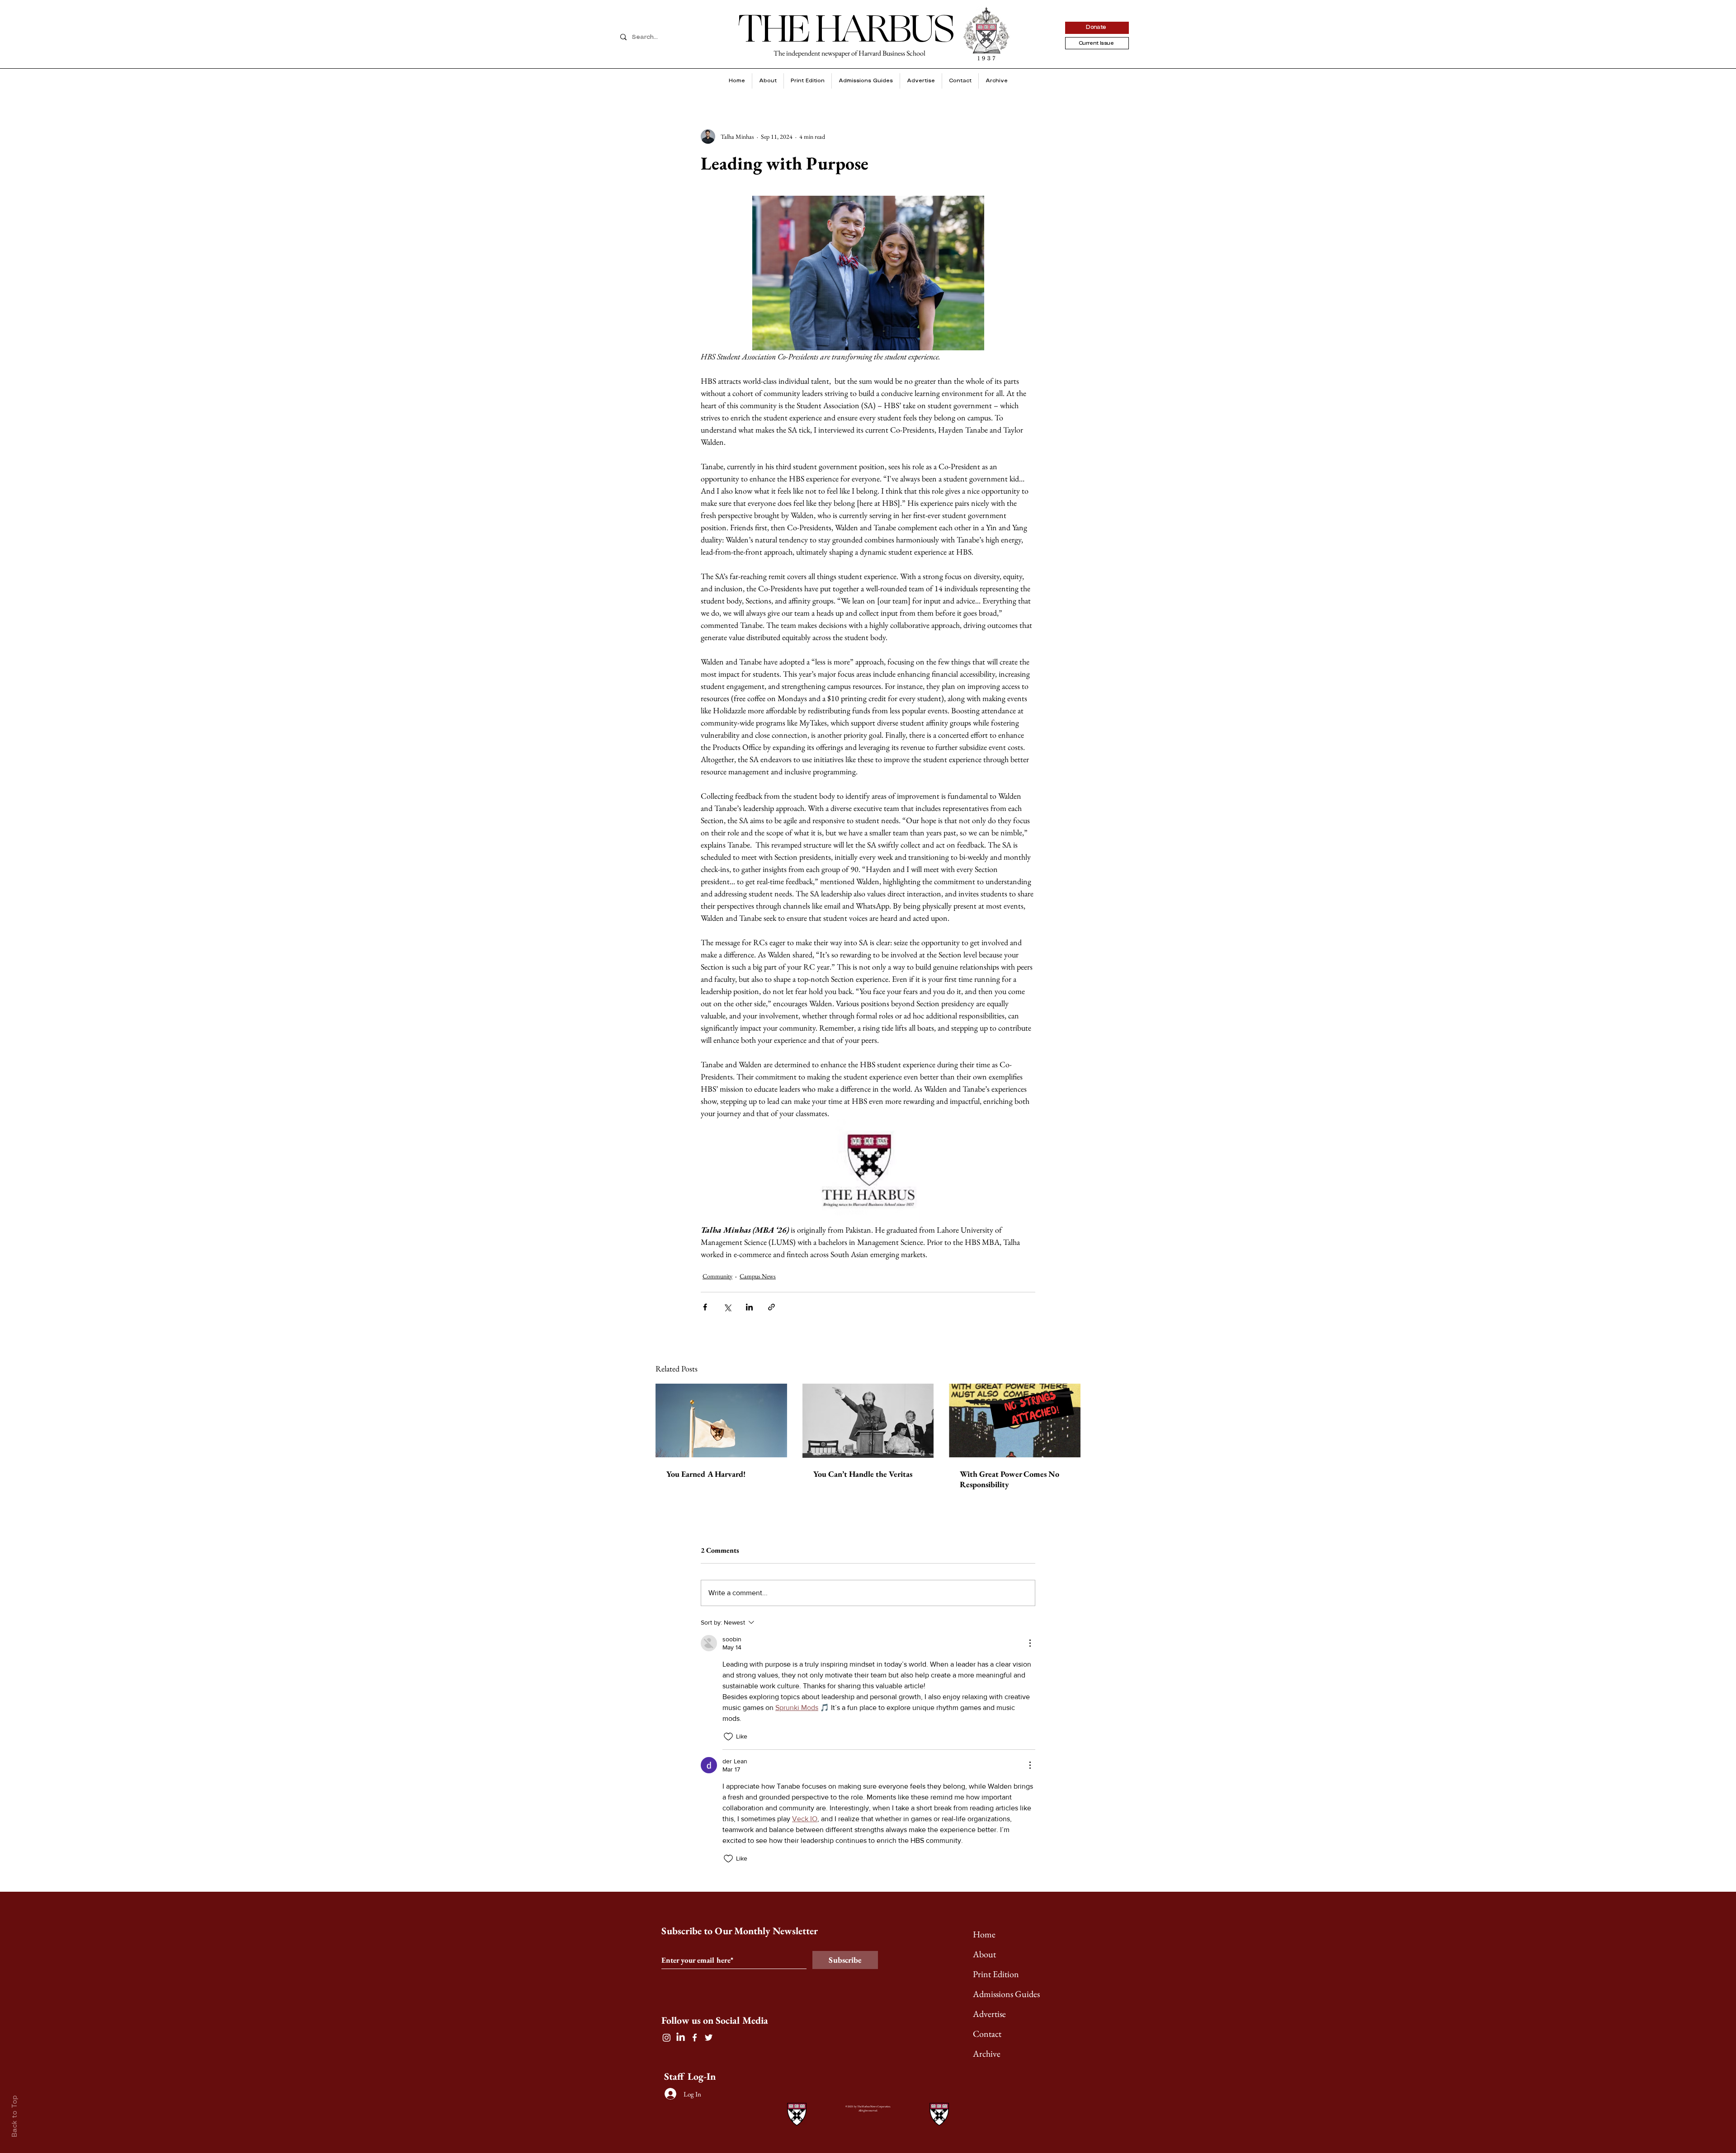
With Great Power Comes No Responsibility (1010, 1479)
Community (717, 1276)
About (984, 1954)
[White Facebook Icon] (695, 2038)
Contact (987, 2034)
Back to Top (15, 2116)
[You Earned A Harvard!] (721, 1420)
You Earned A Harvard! (706, 1474)
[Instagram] (667, 2038)
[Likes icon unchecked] (728, 1737)
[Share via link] (771, 1307)
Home (984, 1934)
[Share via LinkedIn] (749, 1307)
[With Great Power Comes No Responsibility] (1015, 1420)
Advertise (989, 2014)
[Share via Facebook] (705, 1307)
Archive (987, 2054)
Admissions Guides (1006, 1994)
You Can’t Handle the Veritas (863, 1474)
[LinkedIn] (681, 2038)
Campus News (758, 1276)
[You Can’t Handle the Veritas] (868, 1421)
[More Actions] (1030, 1643)
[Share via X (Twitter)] (727, 1307)
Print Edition (996, 1974)
